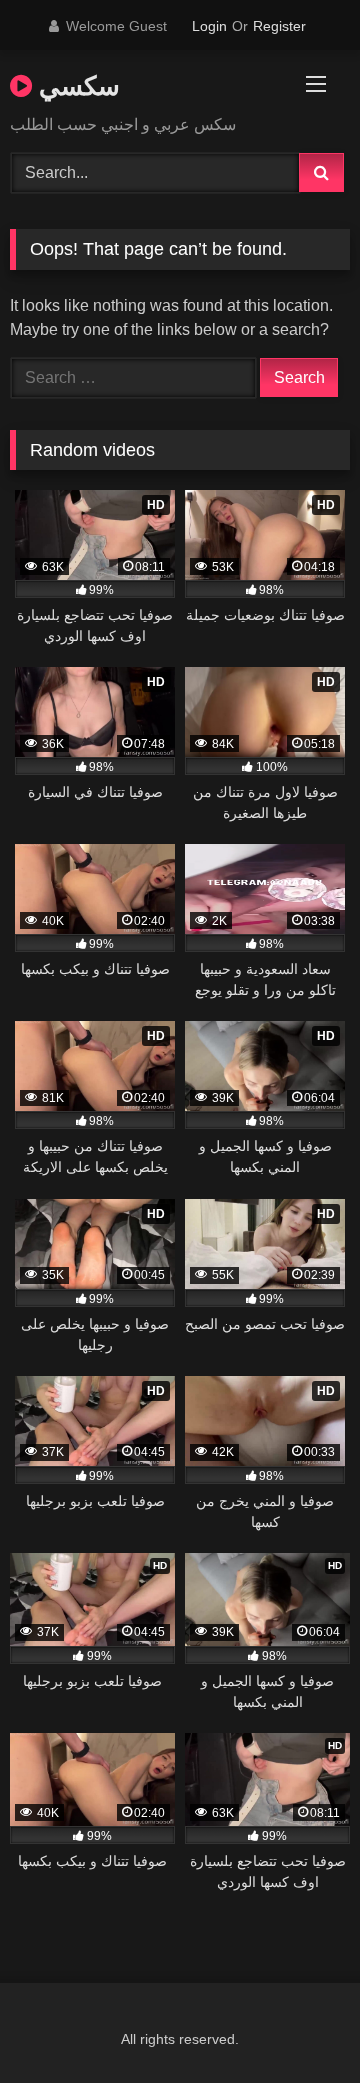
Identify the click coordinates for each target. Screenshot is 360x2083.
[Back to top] (298, 2023)
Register (279, 26)
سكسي (76, 85)
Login (209, 26)
